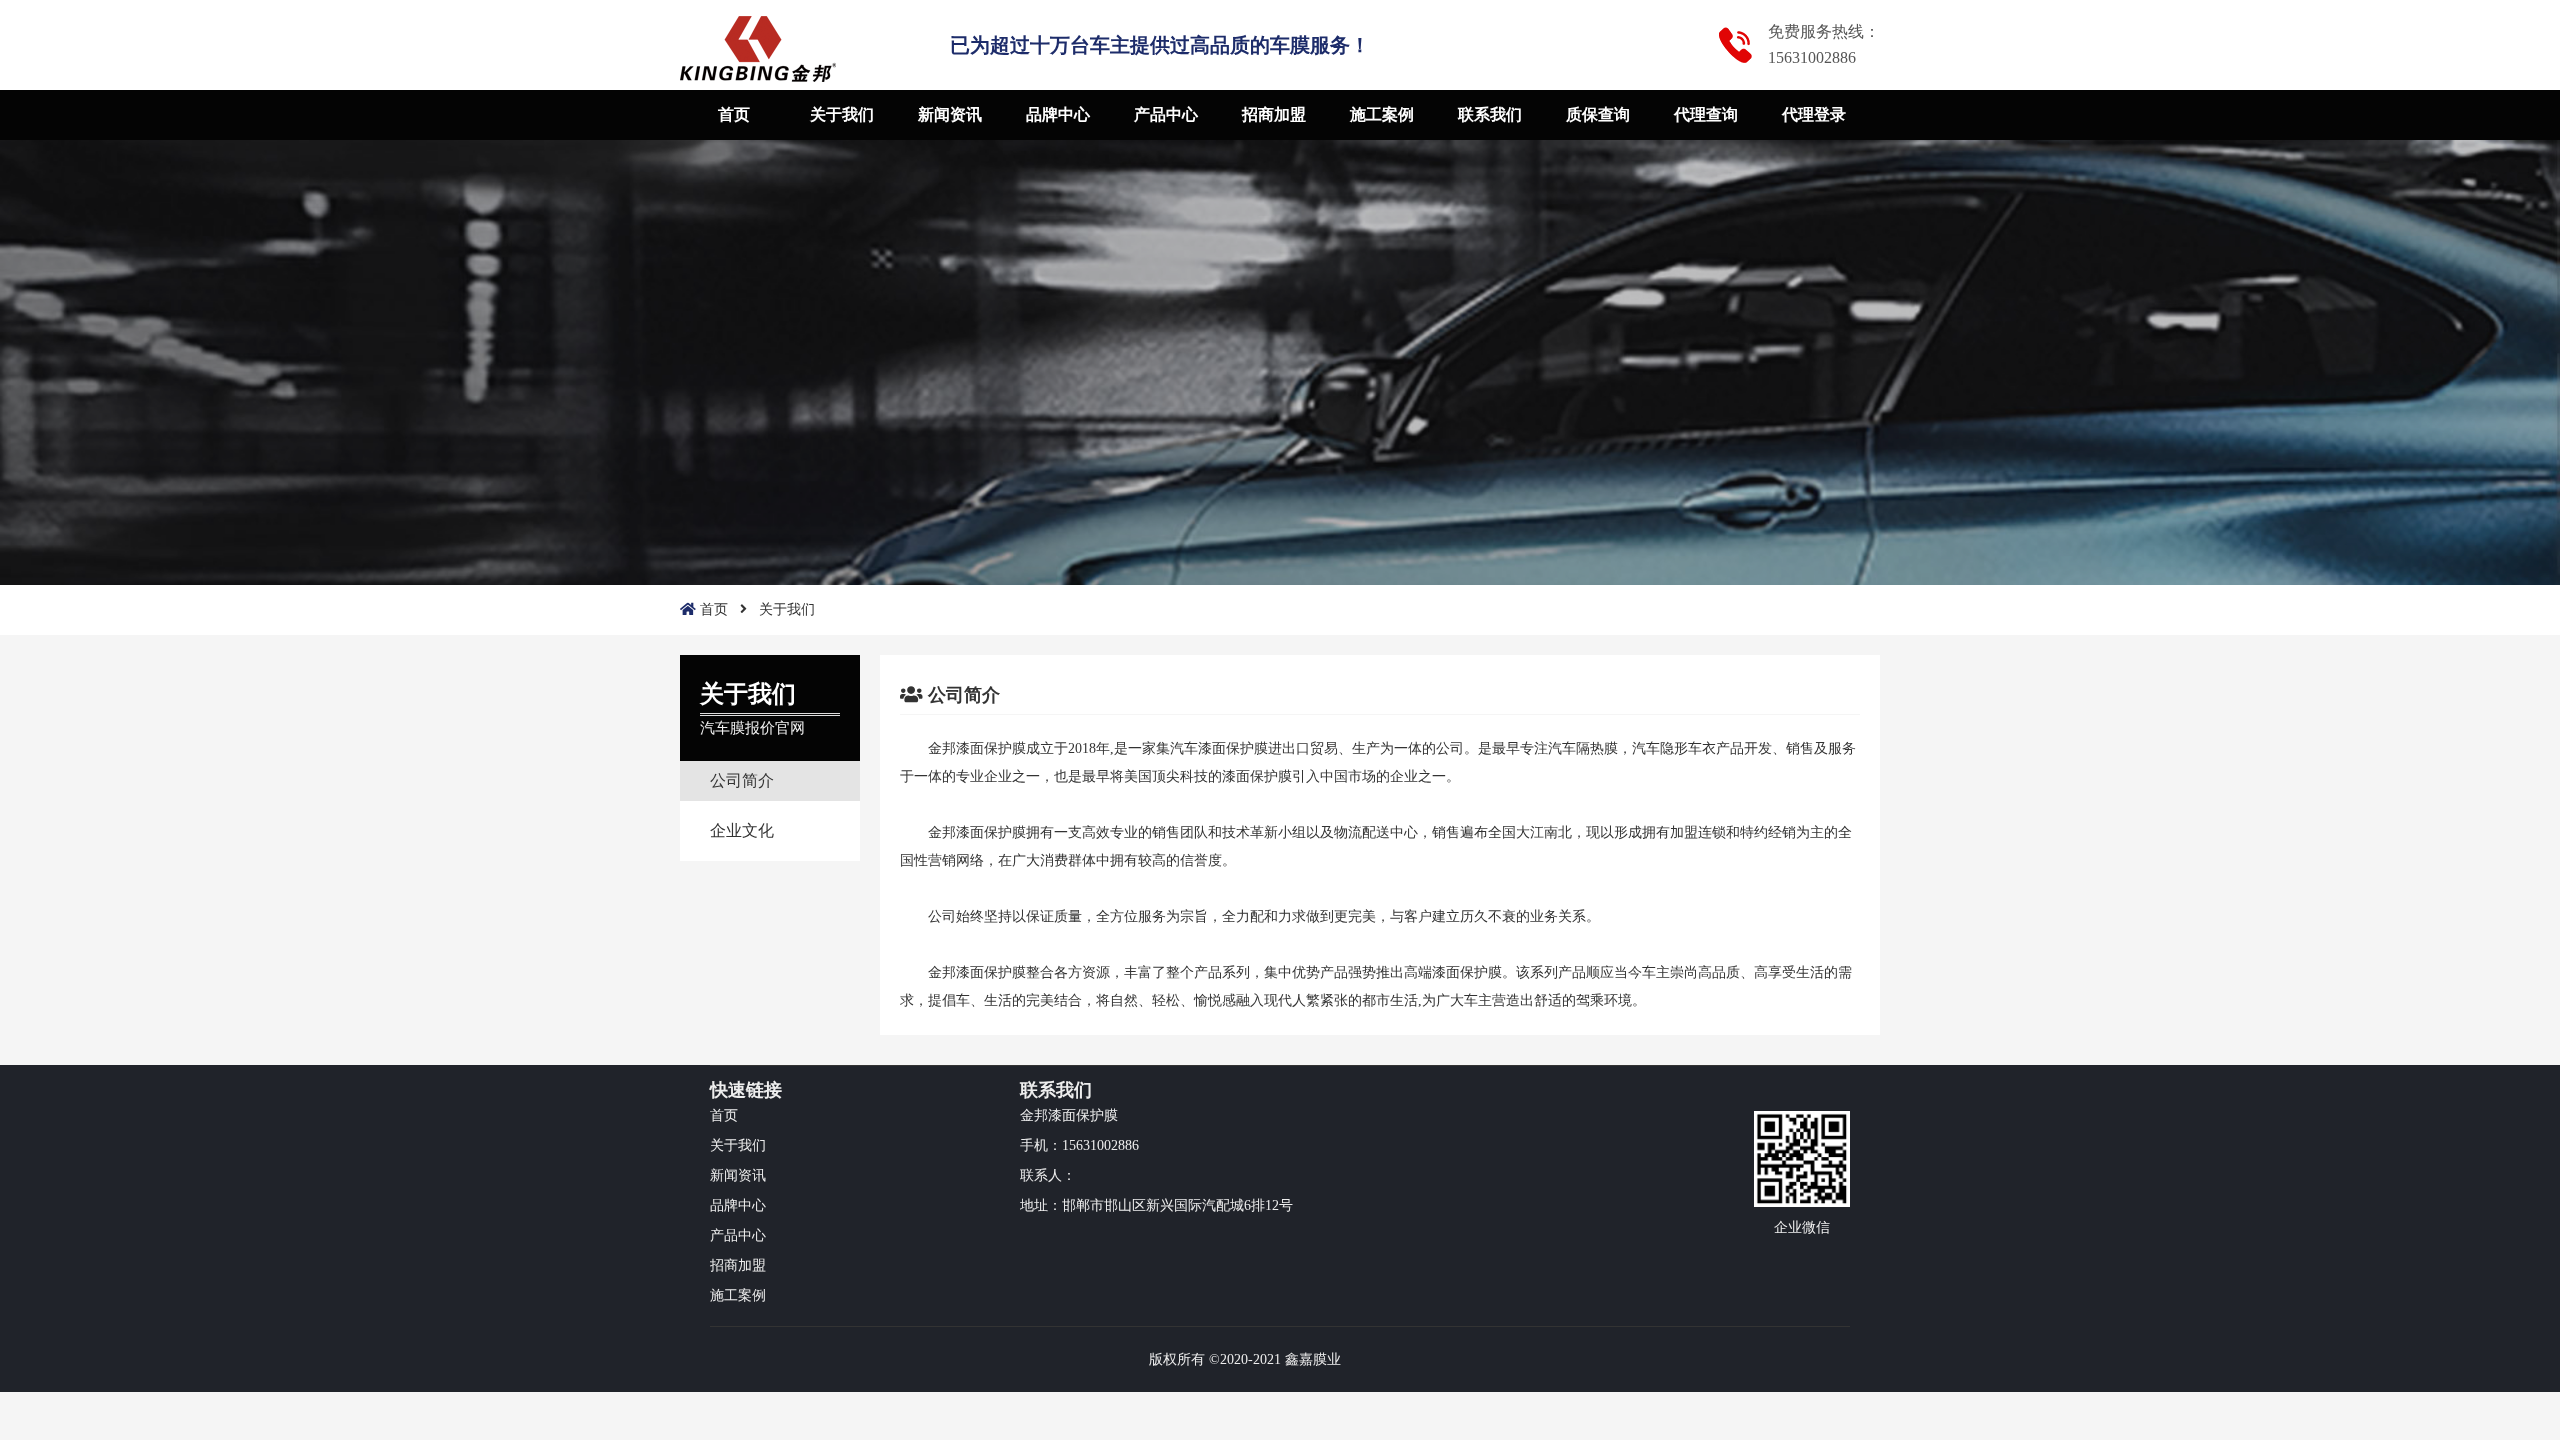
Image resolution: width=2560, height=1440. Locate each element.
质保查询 (1598, 114)
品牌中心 (1058, 114)
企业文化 (742, 830)
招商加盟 (1274, 114)
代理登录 (1814, 114)
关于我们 (842, 114)
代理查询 (1706, 114)
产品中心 (1166, 114)
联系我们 (1490, 114)
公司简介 (742, 780)
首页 (734, 114)
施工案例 (1382, 114)
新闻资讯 (950, 114)
